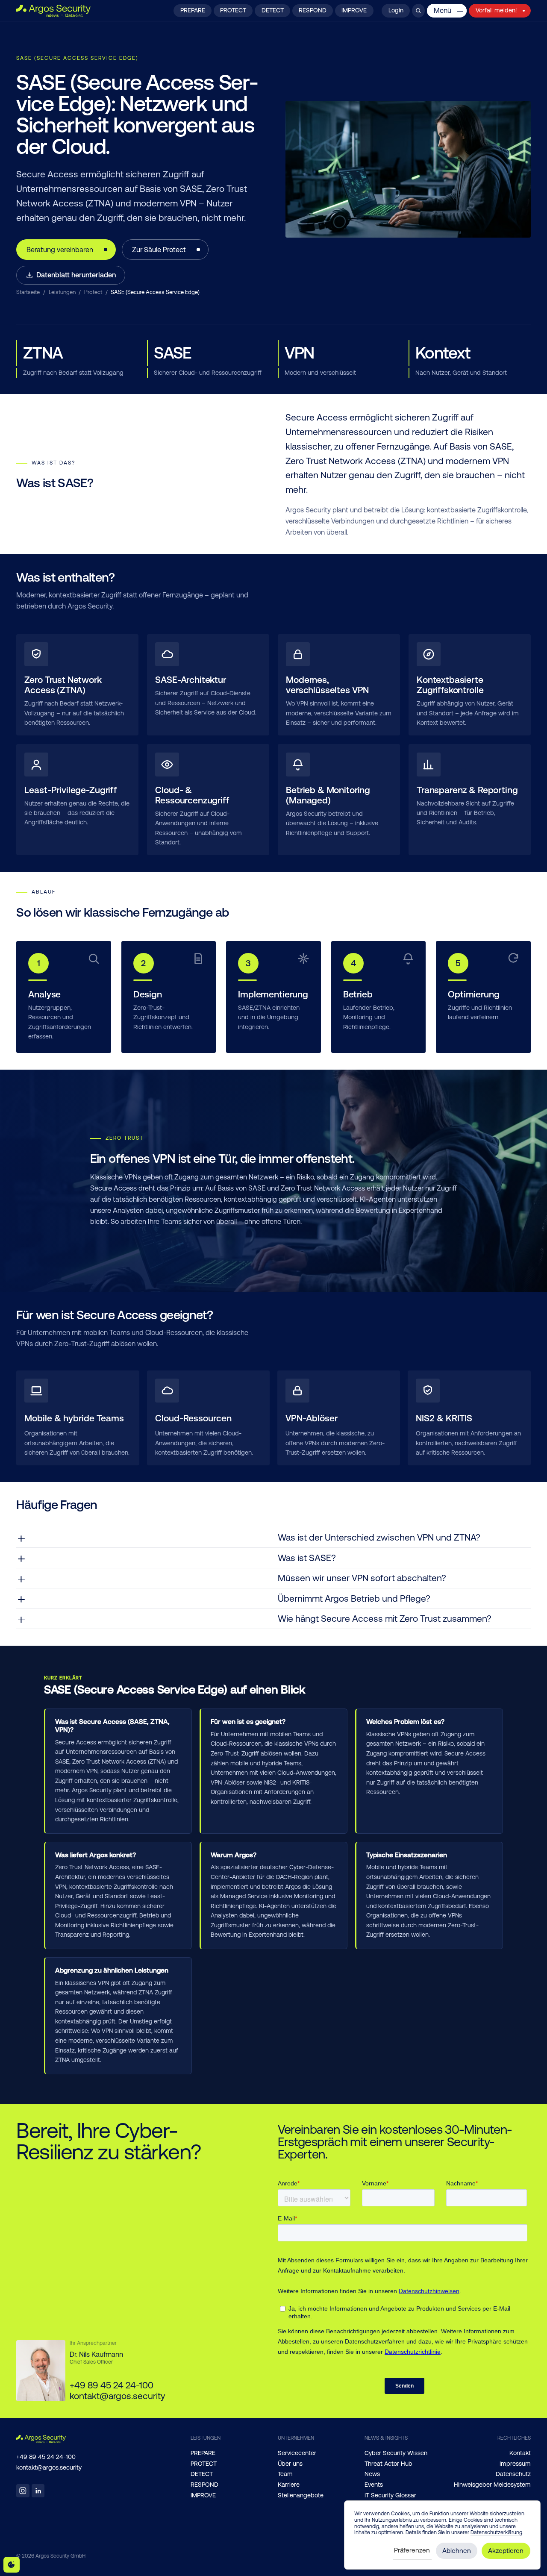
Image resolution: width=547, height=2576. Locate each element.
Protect (93, 292)
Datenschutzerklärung (496, 2532)
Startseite (28, 292)
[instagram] (23, 2491)
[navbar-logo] (53, 11)
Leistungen (62, 292)
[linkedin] (38, 2491)
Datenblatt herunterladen (76, 275)
